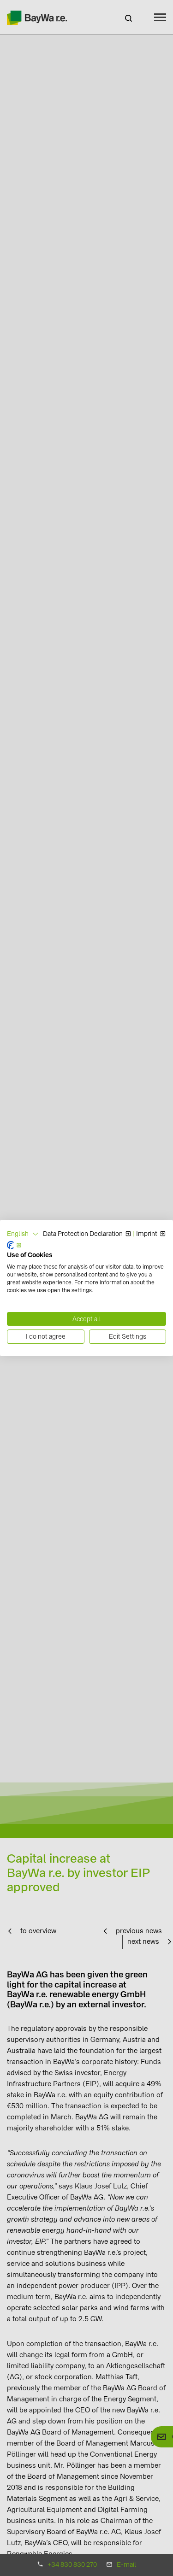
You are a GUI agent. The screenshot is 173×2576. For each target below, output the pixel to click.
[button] (23, 1234)
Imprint (147, 1234)
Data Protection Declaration (83, 1234)
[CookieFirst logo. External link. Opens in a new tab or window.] (14, 1245)
